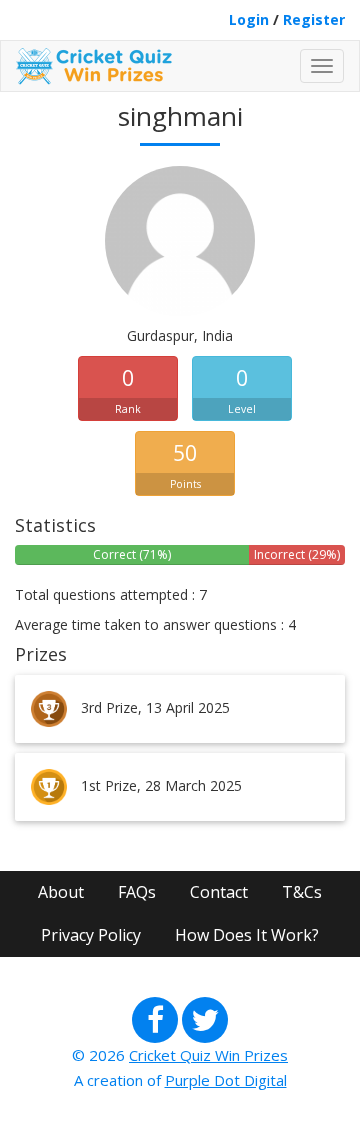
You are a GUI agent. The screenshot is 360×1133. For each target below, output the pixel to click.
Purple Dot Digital (226, 1080)
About (61, 892)
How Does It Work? (247, 935)
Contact (219, 892)
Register (314, 19)
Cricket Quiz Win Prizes (208, 1055)
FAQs (137, 892)
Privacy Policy (91, 935)
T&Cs (302, 892)
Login (249, 19)
